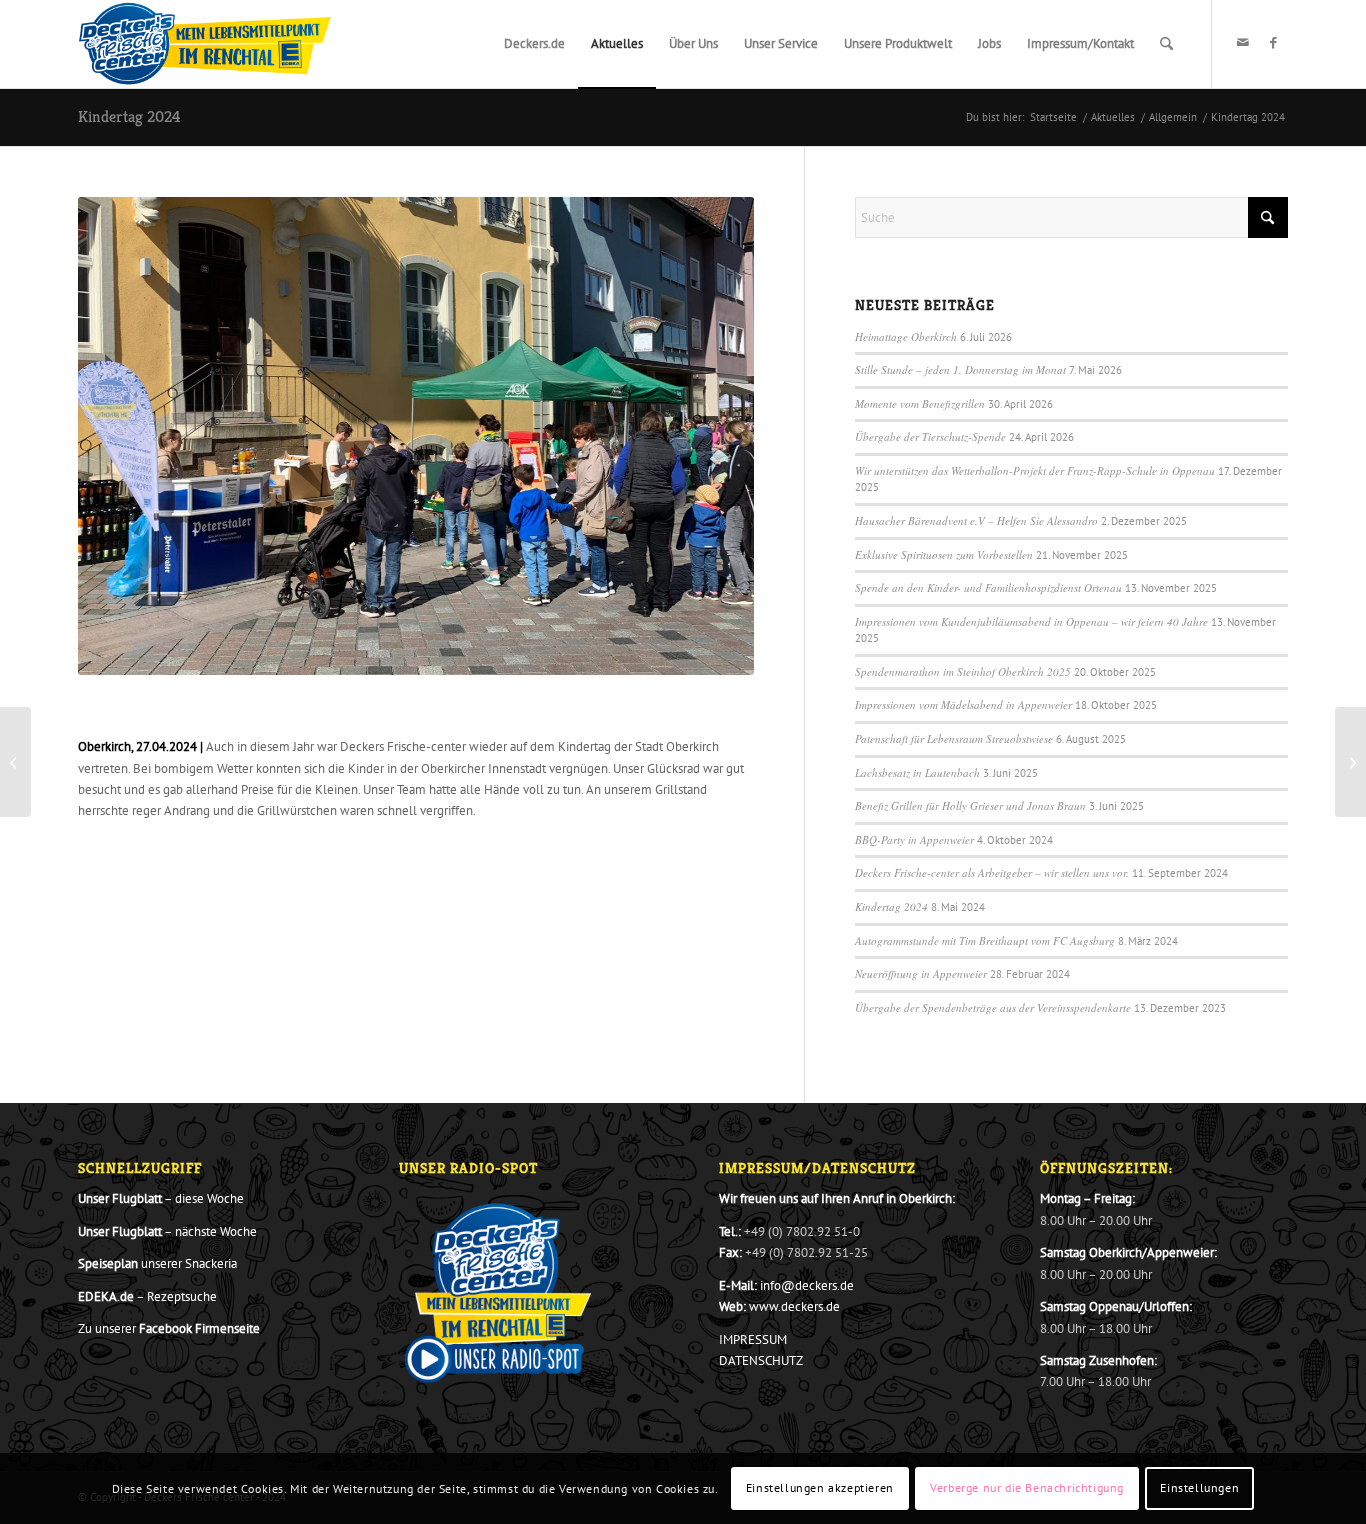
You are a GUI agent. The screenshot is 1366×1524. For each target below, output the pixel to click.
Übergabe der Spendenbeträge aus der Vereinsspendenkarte (993, 1007)
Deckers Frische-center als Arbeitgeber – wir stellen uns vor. (992, 872)
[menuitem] (534, 44)
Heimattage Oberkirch (906, 336)
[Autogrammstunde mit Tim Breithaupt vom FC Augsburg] (15, 762)
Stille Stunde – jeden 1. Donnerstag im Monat (960, 369)
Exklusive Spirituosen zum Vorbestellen (944, 554)
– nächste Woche (167, 1231)
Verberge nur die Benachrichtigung (1027, 1488)
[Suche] (1166, 44)
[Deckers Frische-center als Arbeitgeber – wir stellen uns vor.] (1350, 762)
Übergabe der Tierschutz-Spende (930, 436)
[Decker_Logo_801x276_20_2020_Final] (205, 44)
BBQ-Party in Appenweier (914, 839)
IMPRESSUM (753, 1339)
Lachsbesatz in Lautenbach (917, 772)
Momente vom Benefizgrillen (920, 403)
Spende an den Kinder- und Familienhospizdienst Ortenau (988, 587)
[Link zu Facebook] (1273, 43)
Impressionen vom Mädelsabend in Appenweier (963, 704)
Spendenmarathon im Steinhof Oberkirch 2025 (963, 671)
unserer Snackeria (157, 1263)
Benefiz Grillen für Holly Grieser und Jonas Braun (970, 805)
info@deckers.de (807, 1285)
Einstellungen (1199, 1488)
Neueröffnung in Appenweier (921, 973)
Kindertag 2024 (129, 116)
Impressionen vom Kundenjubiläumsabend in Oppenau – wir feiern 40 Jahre (1031, 621)
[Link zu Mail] (1243, 43)
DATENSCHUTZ (761, 1360)
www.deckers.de (794, 1306)
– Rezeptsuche (147, 1296)
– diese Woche (161, 1198)
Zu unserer (169, 1328)
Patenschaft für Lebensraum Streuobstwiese (954, 738)
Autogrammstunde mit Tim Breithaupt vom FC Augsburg (985, 940)
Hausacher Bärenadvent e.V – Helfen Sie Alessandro (976, 520)
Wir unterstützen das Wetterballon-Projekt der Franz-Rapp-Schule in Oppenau (1035, 470)
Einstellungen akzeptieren (820, 1488)
